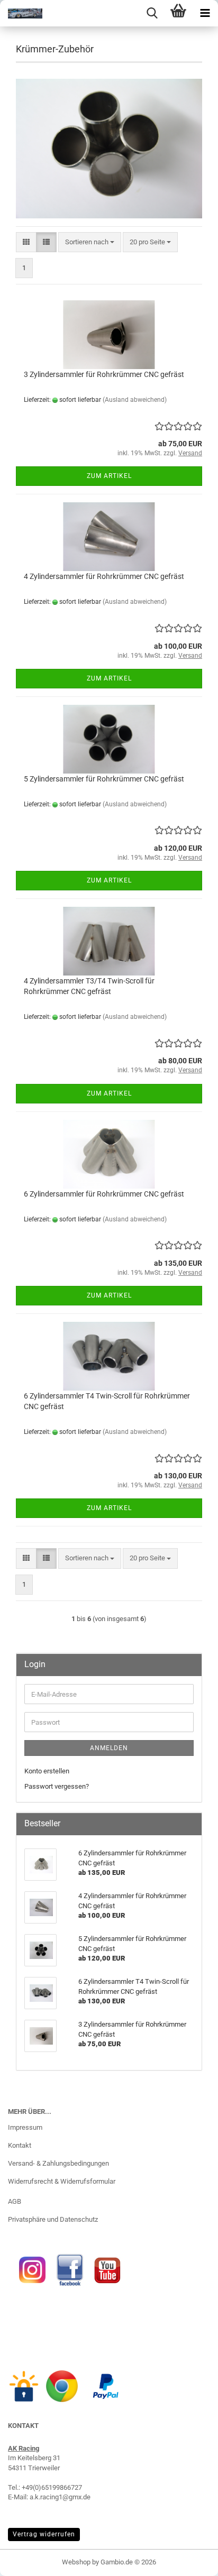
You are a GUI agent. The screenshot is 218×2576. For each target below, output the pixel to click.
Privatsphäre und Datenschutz (53, 2219)
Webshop (76, 2562)
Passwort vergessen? (57, 1786)
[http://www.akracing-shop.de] (21, 13)
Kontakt (20, 2145)
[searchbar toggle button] (152, 13)
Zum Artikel (109, 476)
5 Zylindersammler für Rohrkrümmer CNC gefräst (104, 779)
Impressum (25, 2127)
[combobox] (90, 242)
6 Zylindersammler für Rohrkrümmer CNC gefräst (104, 1194)
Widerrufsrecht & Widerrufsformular (62, 2181)
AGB (15, 2201)
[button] (26, 242)
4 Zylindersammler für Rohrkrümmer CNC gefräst (104, 576)
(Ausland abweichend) (135, 400)
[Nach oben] (189, 2560)
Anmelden (109, 1748)
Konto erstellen (47, 1771)
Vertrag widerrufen (44, 2534)
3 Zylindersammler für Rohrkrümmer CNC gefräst (104, 374)
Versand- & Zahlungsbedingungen (58, 2163)
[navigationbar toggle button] (205, 13)
